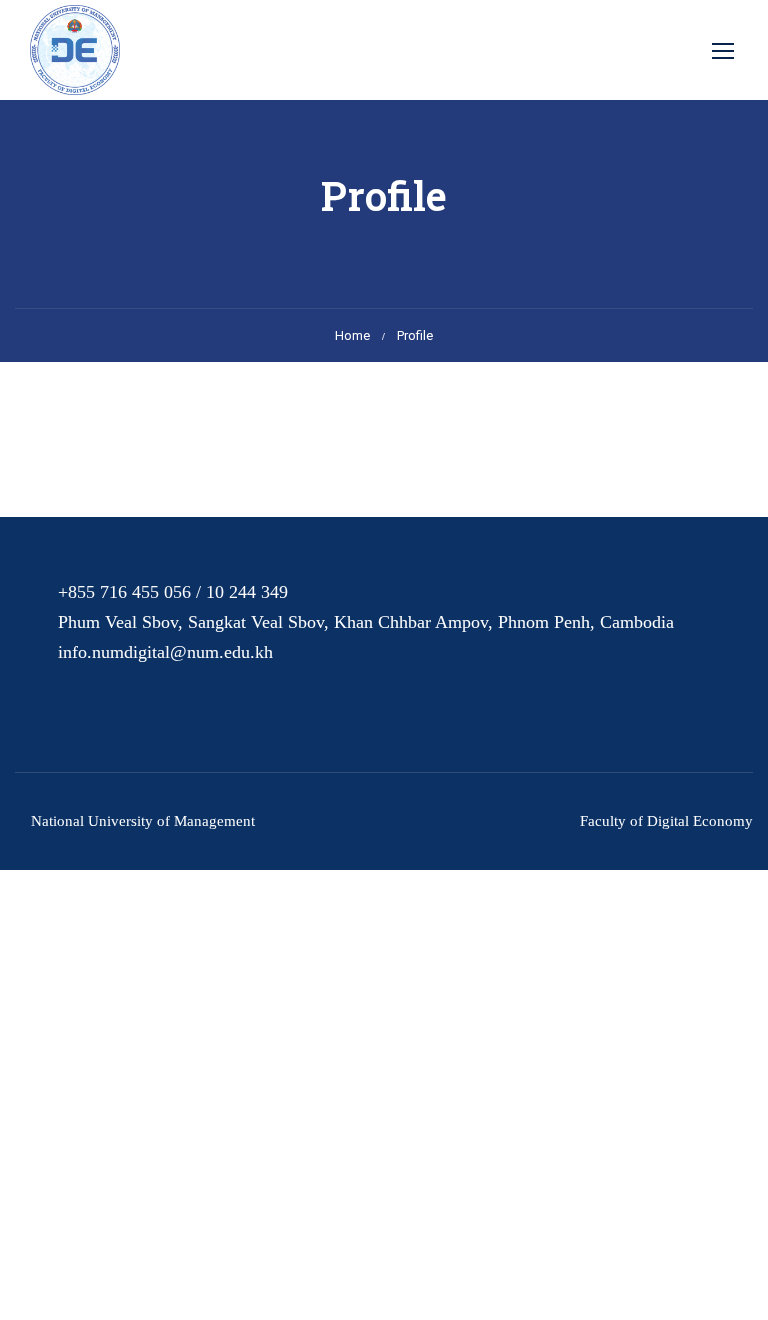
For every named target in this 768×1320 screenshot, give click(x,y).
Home (352, 335)
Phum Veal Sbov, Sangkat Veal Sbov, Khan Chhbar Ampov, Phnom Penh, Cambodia (366, 622)
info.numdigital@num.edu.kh (165, 652)
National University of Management (143, 821)
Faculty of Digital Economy (666, 821)
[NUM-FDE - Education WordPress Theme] (75, 50)
